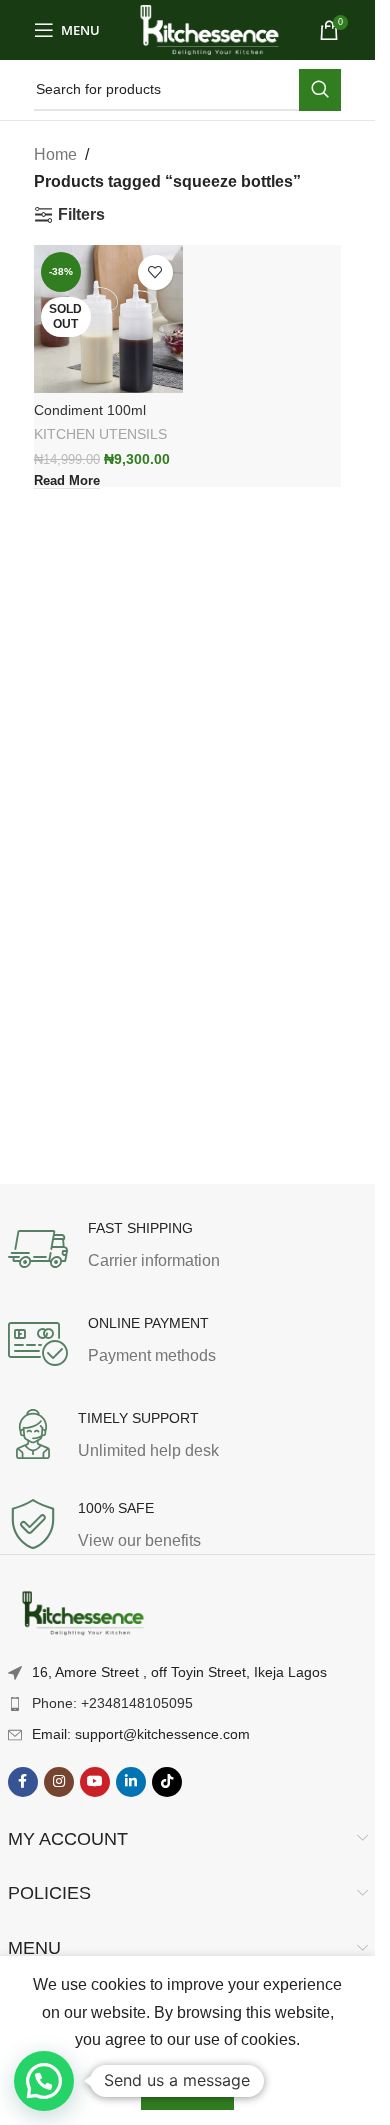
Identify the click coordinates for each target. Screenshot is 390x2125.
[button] (44, 2081)
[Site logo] (209, 28)
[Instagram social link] (59, 1782)
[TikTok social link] (167, 1782)
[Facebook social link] (23, 1782)
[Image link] (83, 1614)
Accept (187, 2088)
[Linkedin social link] (131, 1782)
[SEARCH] (320, 90)
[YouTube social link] (95, 1782)
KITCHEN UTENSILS (100, 434)
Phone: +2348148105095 (112, 1703)
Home (55, 154)
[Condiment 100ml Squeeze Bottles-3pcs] (108, 319)
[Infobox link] (188, 1249)
